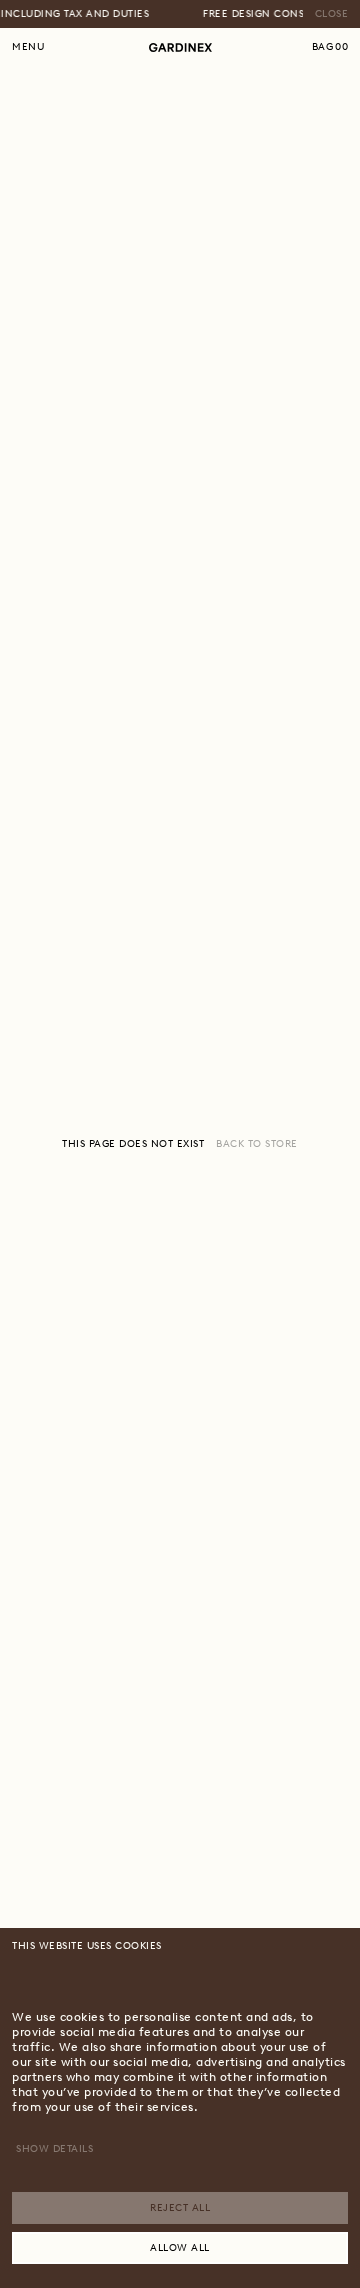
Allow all (180, 2247)
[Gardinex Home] (180, 47)
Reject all (180, 2207)
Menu (28, 46)
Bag (330, 46)
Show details (54, 2148)
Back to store (257, 1143)
